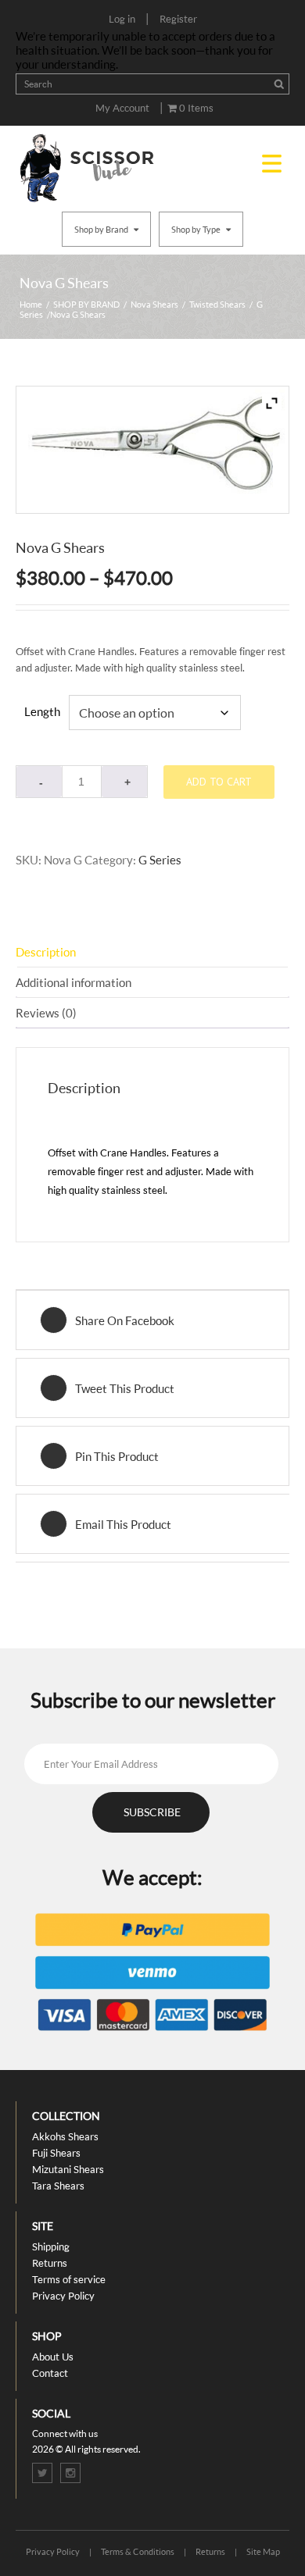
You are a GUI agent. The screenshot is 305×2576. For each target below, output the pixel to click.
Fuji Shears (56, 2153)
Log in (122, 19)
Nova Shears (154, 304)
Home (31, 304)
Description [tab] (46, 952)
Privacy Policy (63, 2296)
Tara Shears (58, 2186)
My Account (122, 108)
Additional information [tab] (74, 982)
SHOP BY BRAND (86, 304)
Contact (50, 2373)
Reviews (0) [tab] (46, 1013)
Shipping (51, 2246)
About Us (53, 2357)
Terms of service (69, 2279)
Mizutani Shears (68, 2169)
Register (178, 19)
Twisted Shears (217, 304)
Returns (50, 2263)
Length (42, 711)
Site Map (263, 2551)
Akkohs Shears (65, 2136)
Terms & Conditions (138, 2551)
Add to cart (219, 782)
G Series (160, 860)
